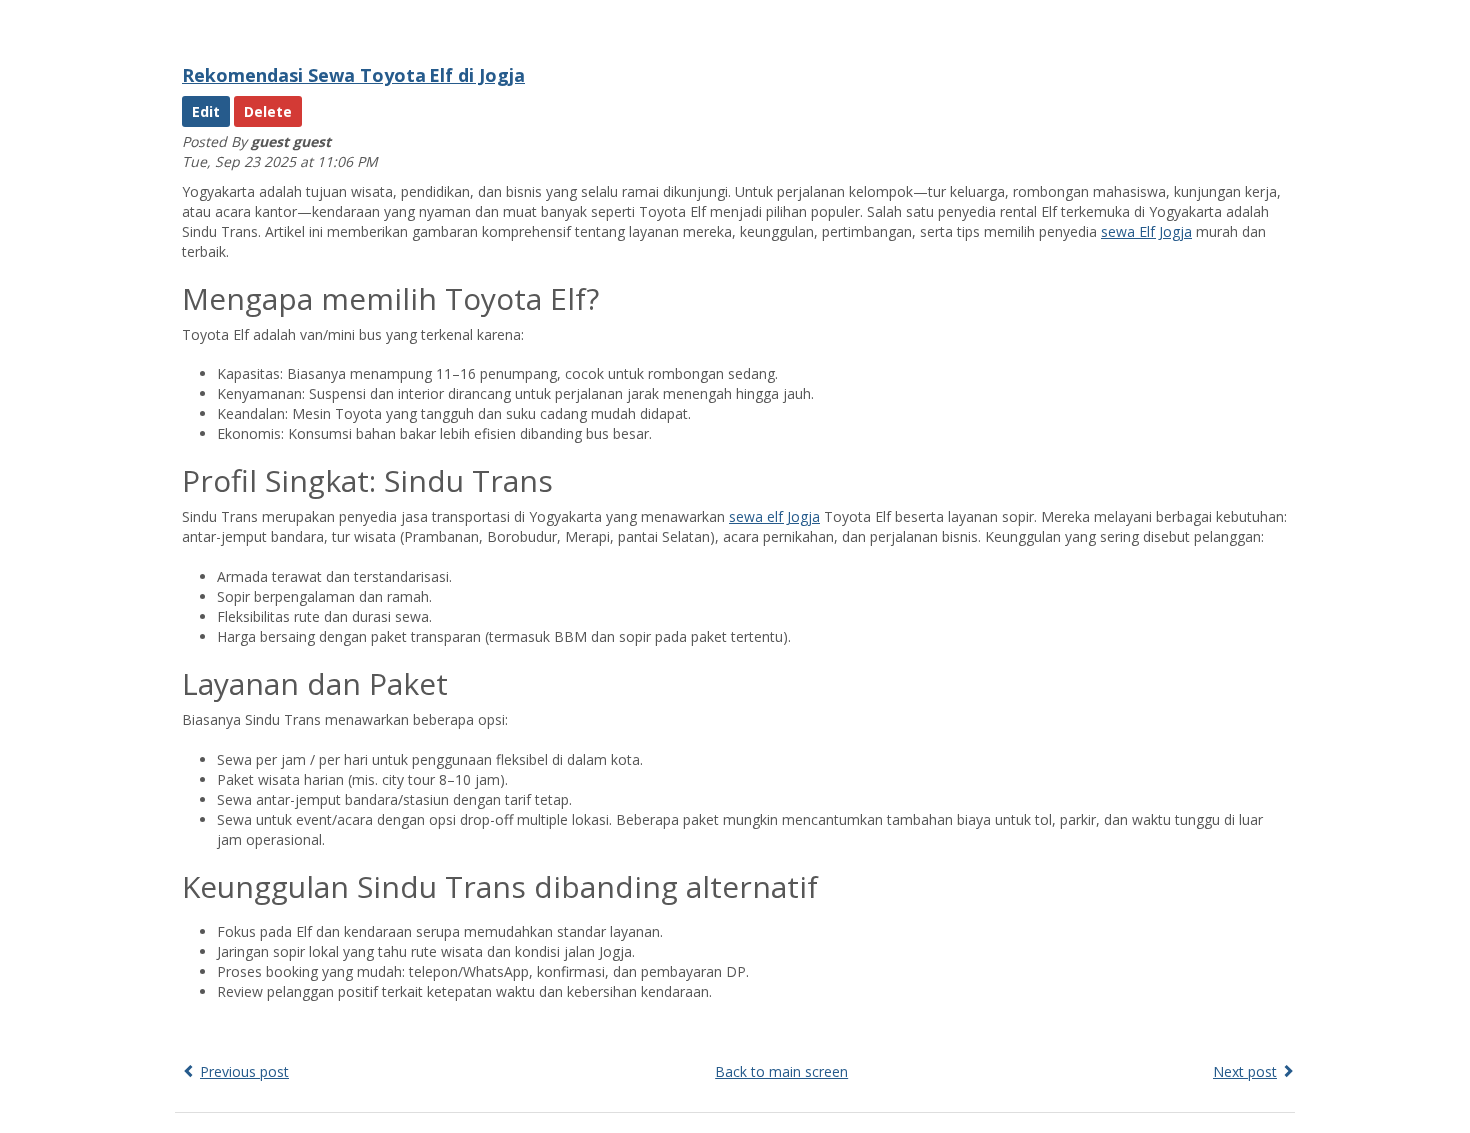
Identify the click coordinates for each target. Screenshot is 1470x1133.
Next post (1245, 1071)
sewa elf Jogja (774, 516)
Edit (206, 111)
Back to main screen (781, 1071)
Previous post (244, 1071)
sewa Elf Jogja (1146, 231)
